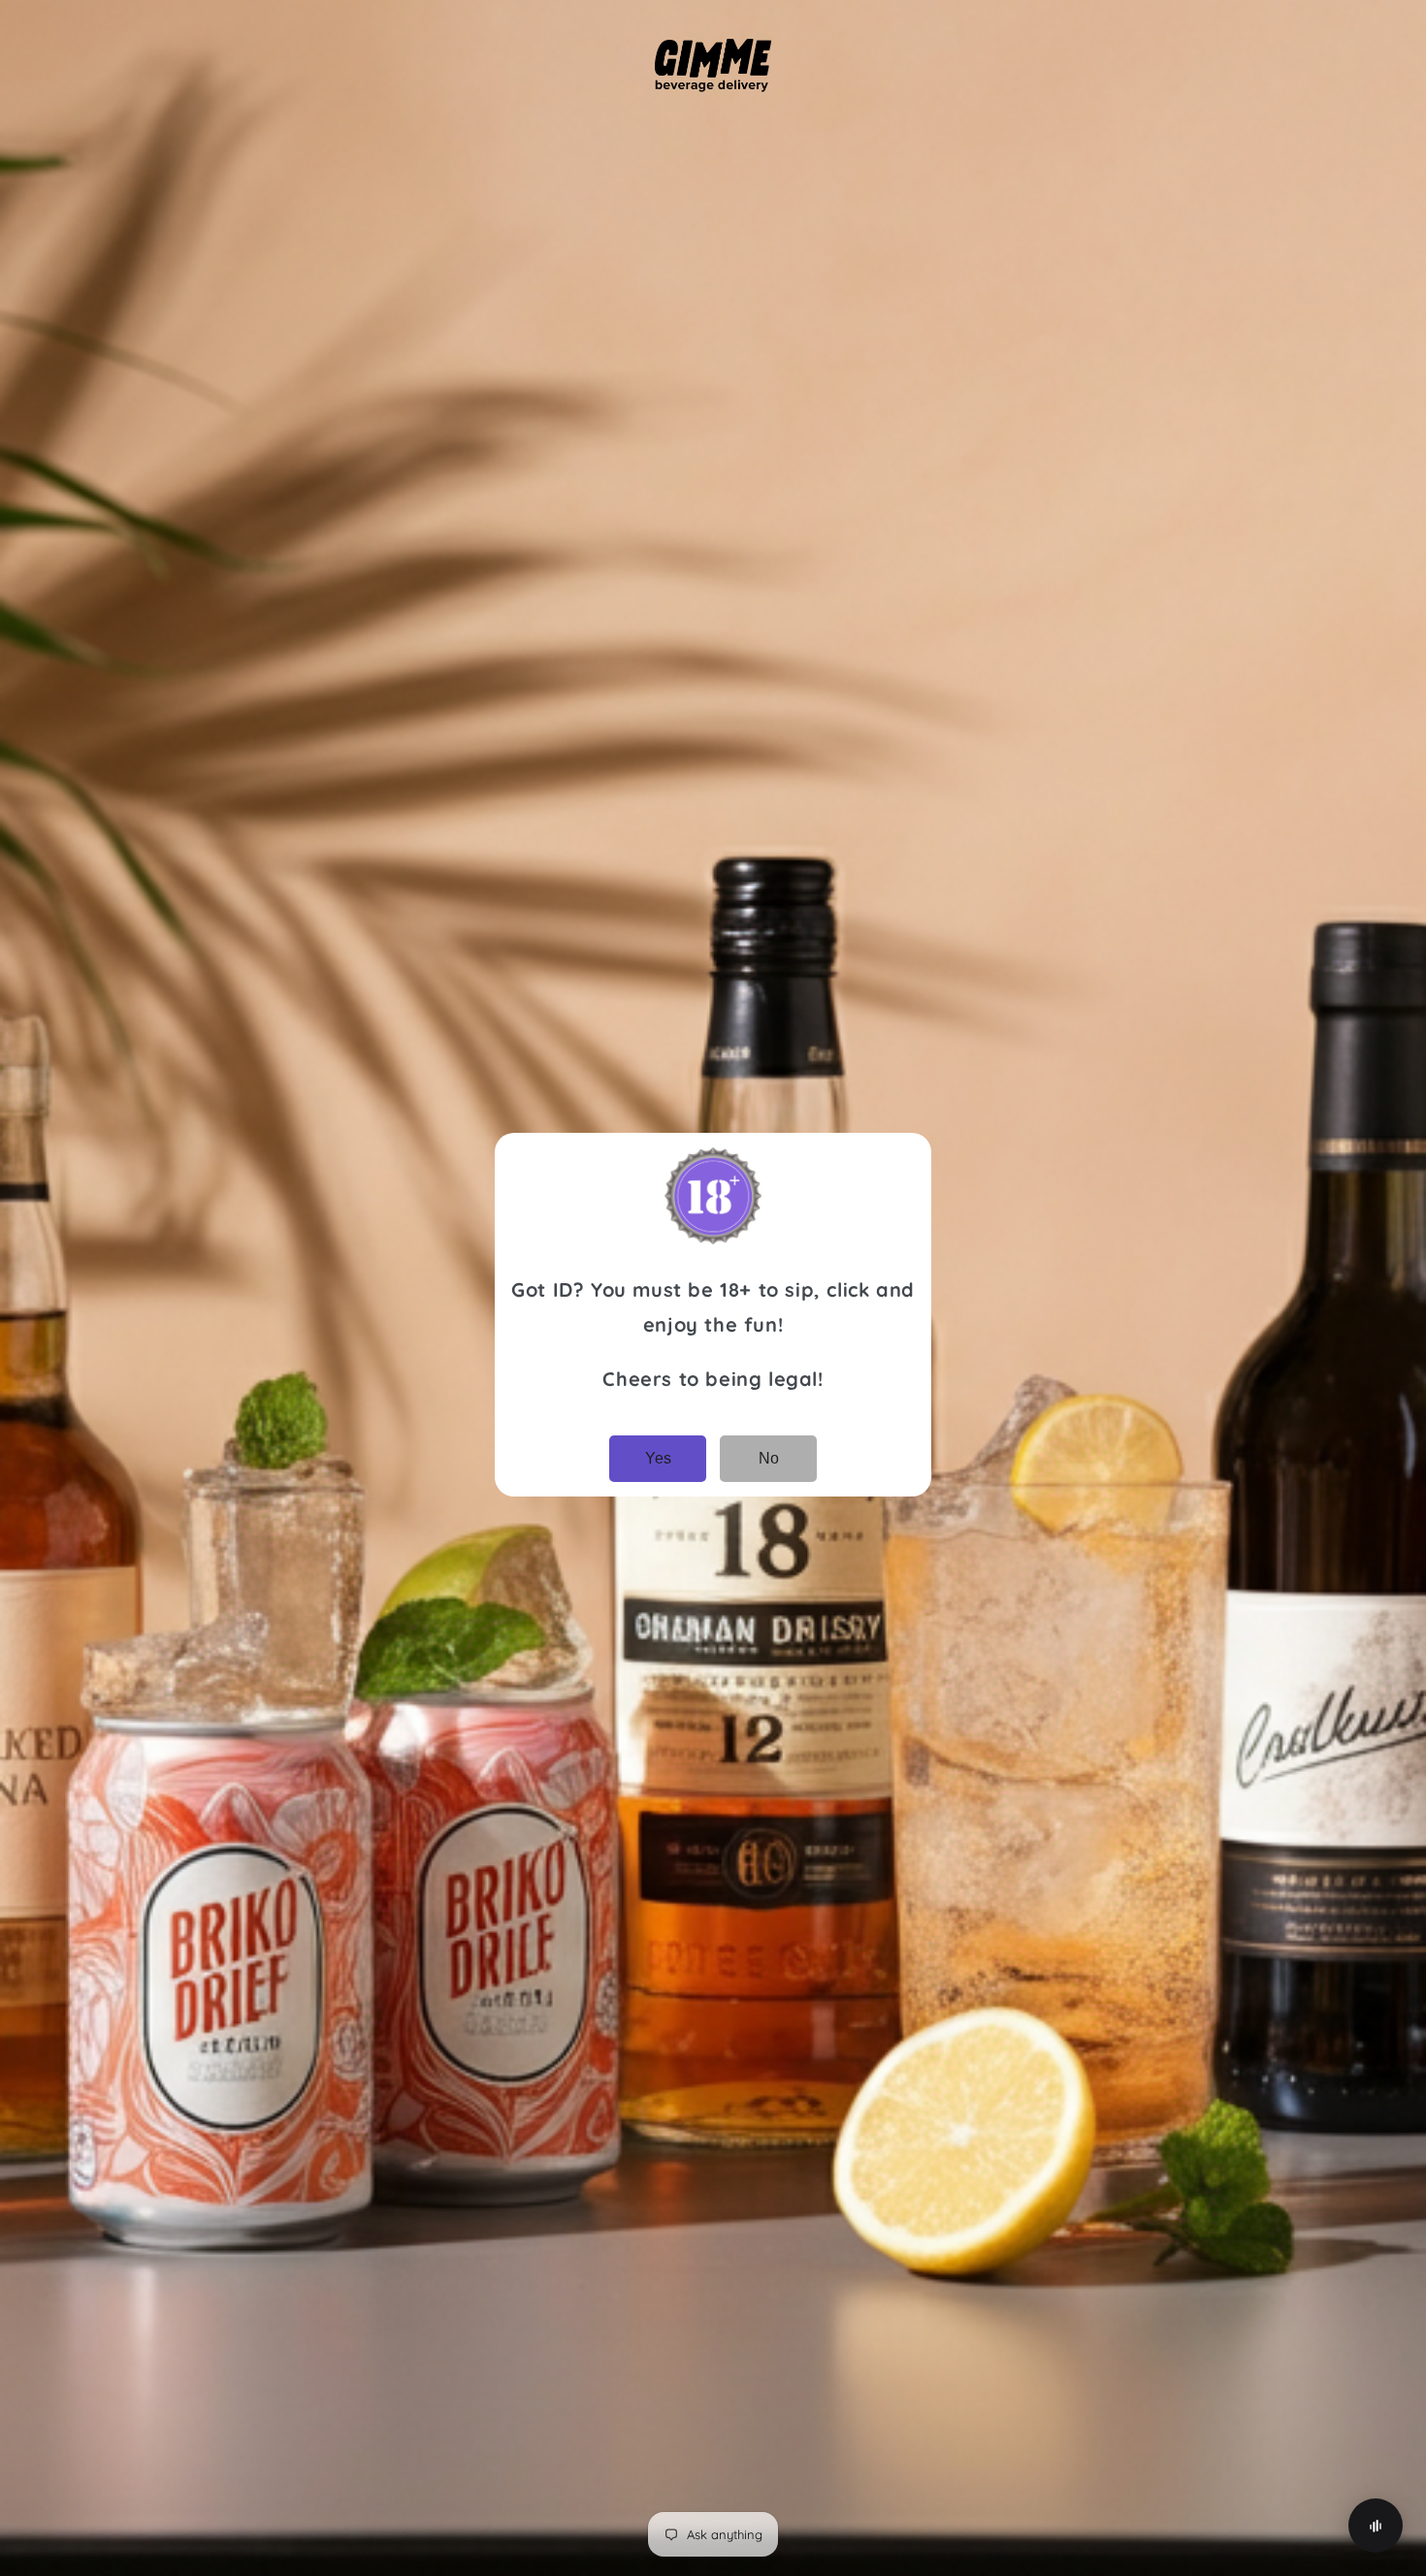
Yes (658, 1458)
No (769, 1458)
